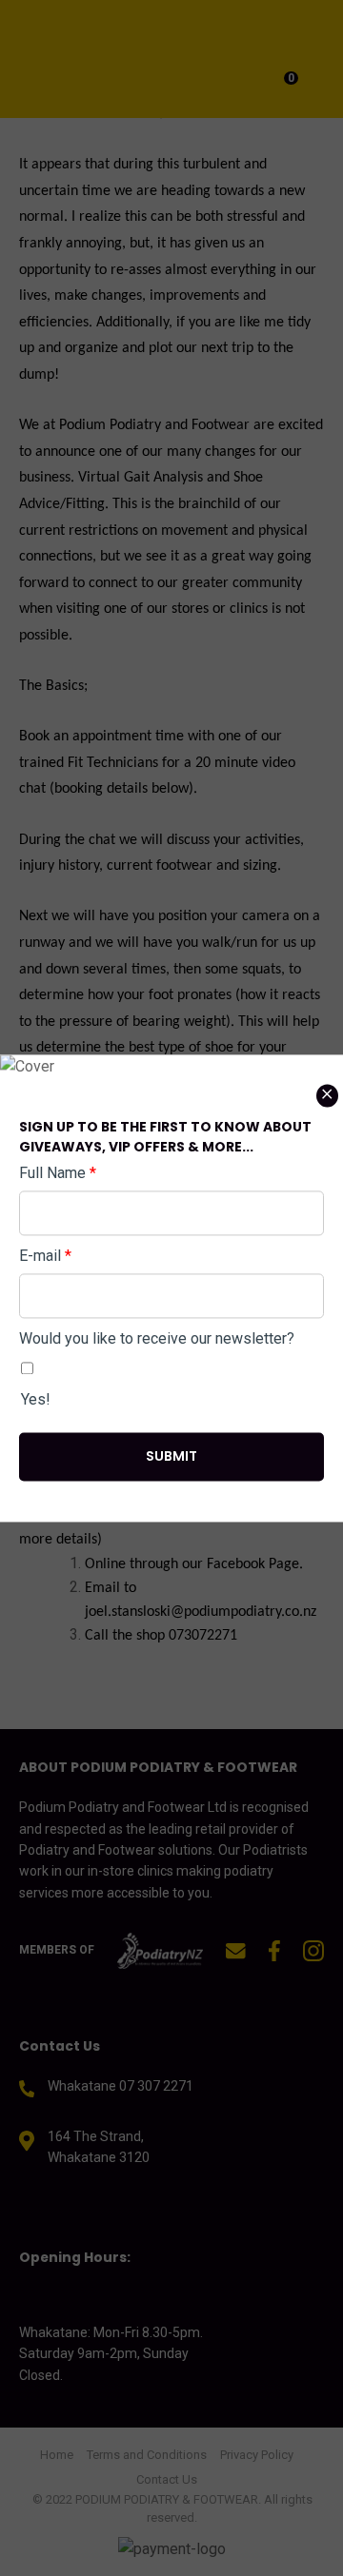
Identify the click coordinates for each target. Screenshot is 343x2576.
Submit (171, 1456)
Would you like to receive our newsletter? (157, 1338)
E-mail (45, 1256)
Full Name (58, 1173)
